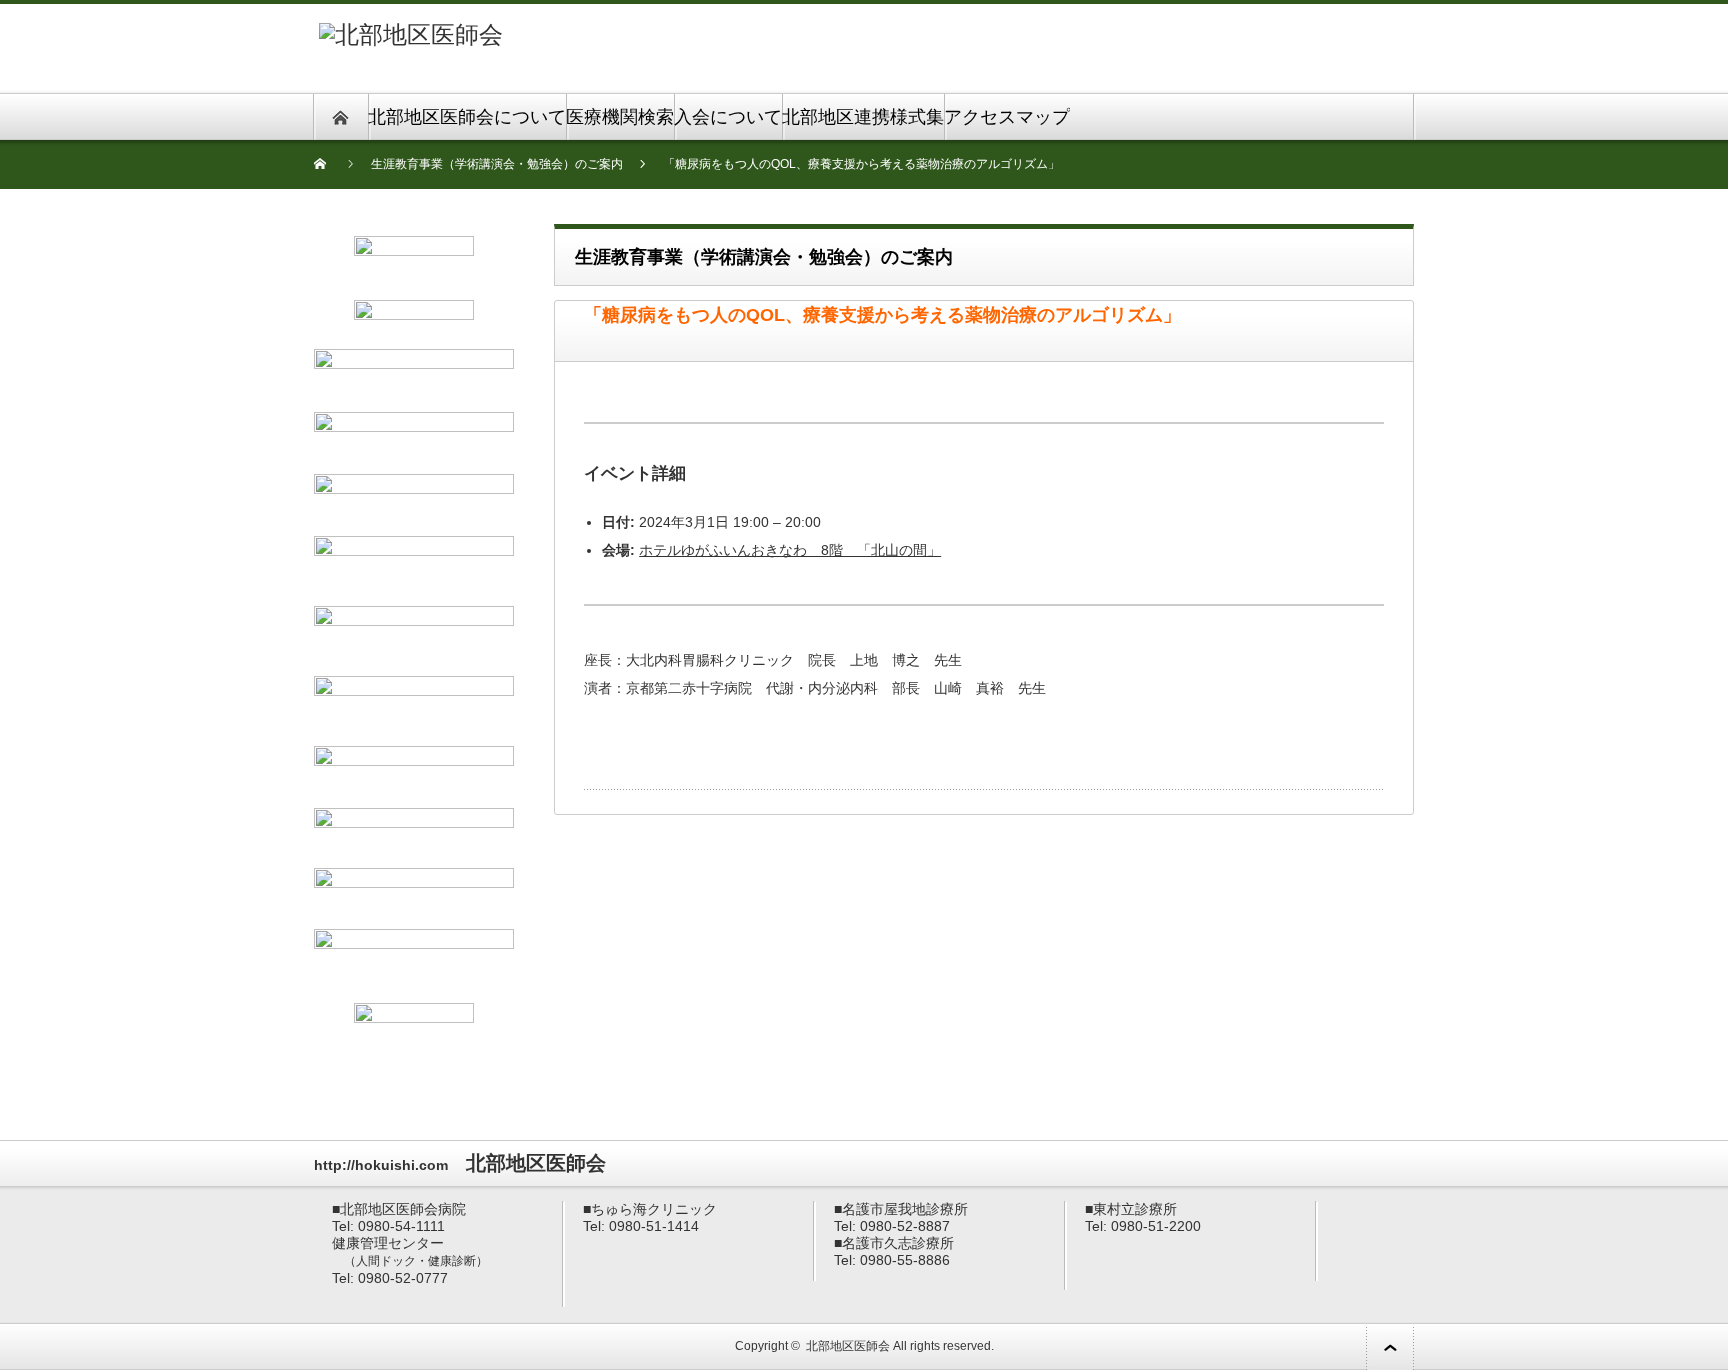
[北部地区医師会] (411, 34)
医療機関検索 (620, 117)
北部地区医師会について (467, 117)
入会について (728, 117)
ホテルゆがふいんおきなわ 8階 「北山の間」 (790, 550)
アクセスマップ (1007, 117)
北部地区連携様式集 (863, 117)
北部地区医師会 (848, 1346)
